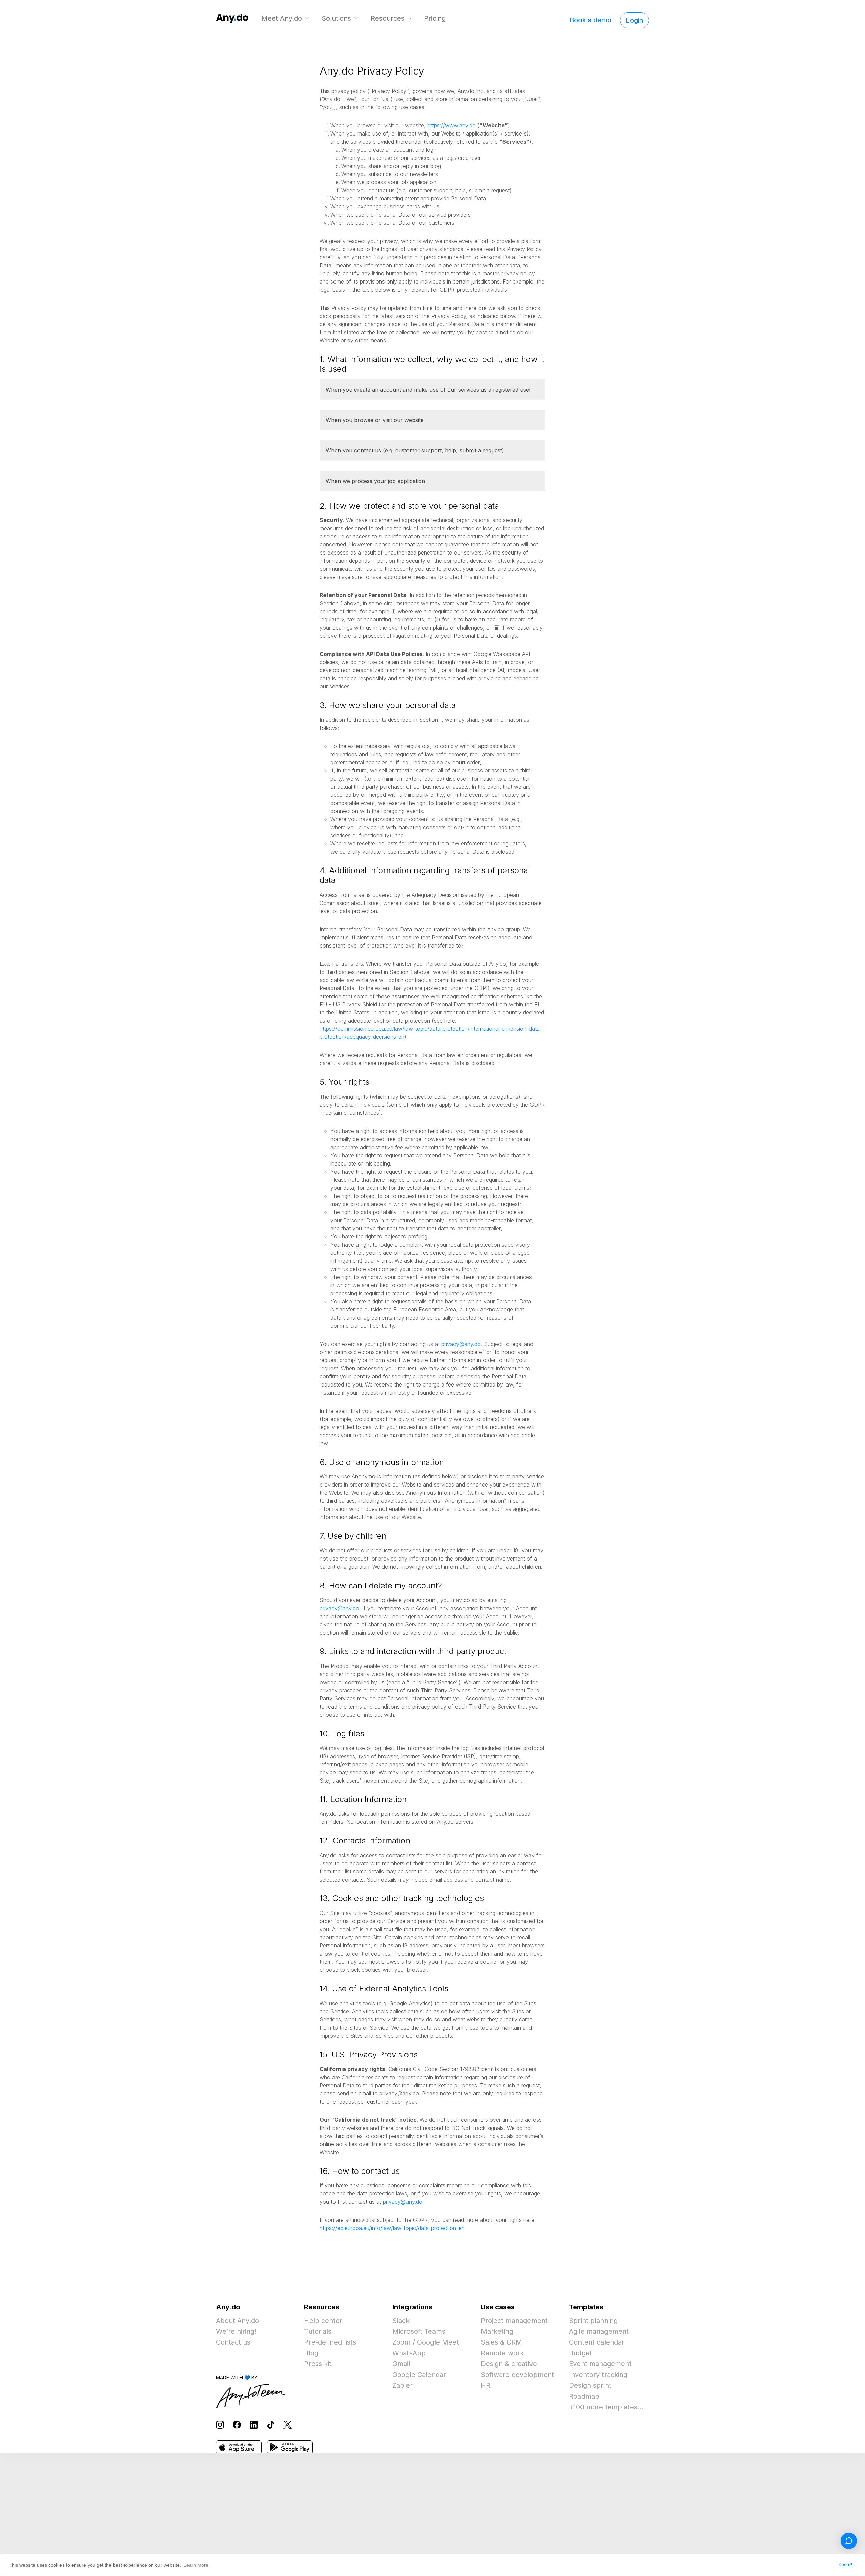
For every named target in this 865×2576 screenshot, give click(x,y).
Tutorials (318, 2331)
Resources (388, 18)
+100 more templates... (606, 2407)
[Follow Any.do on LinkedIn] (254, 2424)
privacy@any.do (461, 1344)
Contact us (233, 2342)
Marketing (497, 2331)
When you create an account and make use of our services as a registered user (429, 390)
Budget (580, 2353)
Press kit (318, 2364)
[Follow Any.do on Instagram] (220, 2424)
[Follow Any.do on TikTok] (271, 2424)
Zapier (402, 2385)
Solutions (336, 18)
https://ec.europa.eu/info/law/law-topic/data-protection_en (392, 2228)
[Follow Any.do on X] (288, 2424)
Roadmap (584, 2396)
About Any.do (238, 2321)
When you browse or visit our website (375, 420)
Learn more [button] (196, 2565)
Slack (401, 2321)
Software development (517, 2375)
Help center (323, 2321)
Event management (600, 2364)
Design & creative (509, 2364)
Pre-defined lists (330, 2342)
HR (486, 2385)
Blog (311, 2353)
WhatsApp (409, 2353)
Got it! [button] (846, 2565)
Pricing (435, 18)
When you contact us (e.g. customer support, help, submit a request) (415, 450)
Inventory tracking (598, 2375)
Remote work (502, 2353)
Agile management (599, 2331)
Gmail (401, 2364)
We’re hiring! (236, 2331)
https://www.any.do (452, 125)
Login (635, 20)
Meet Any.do (282, 18)
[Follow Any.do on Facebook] (237, 2424)
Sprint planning (593, 2321)
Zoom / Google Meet (426, 2342)
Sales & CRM (501, 2342)
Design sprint (590, 2385)
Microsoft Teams (419, 2331)
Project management (514, 2321)
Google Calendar (419, 2375)
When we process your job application (375, 481)
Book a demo (590, 20)
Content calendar (597, 2342)
